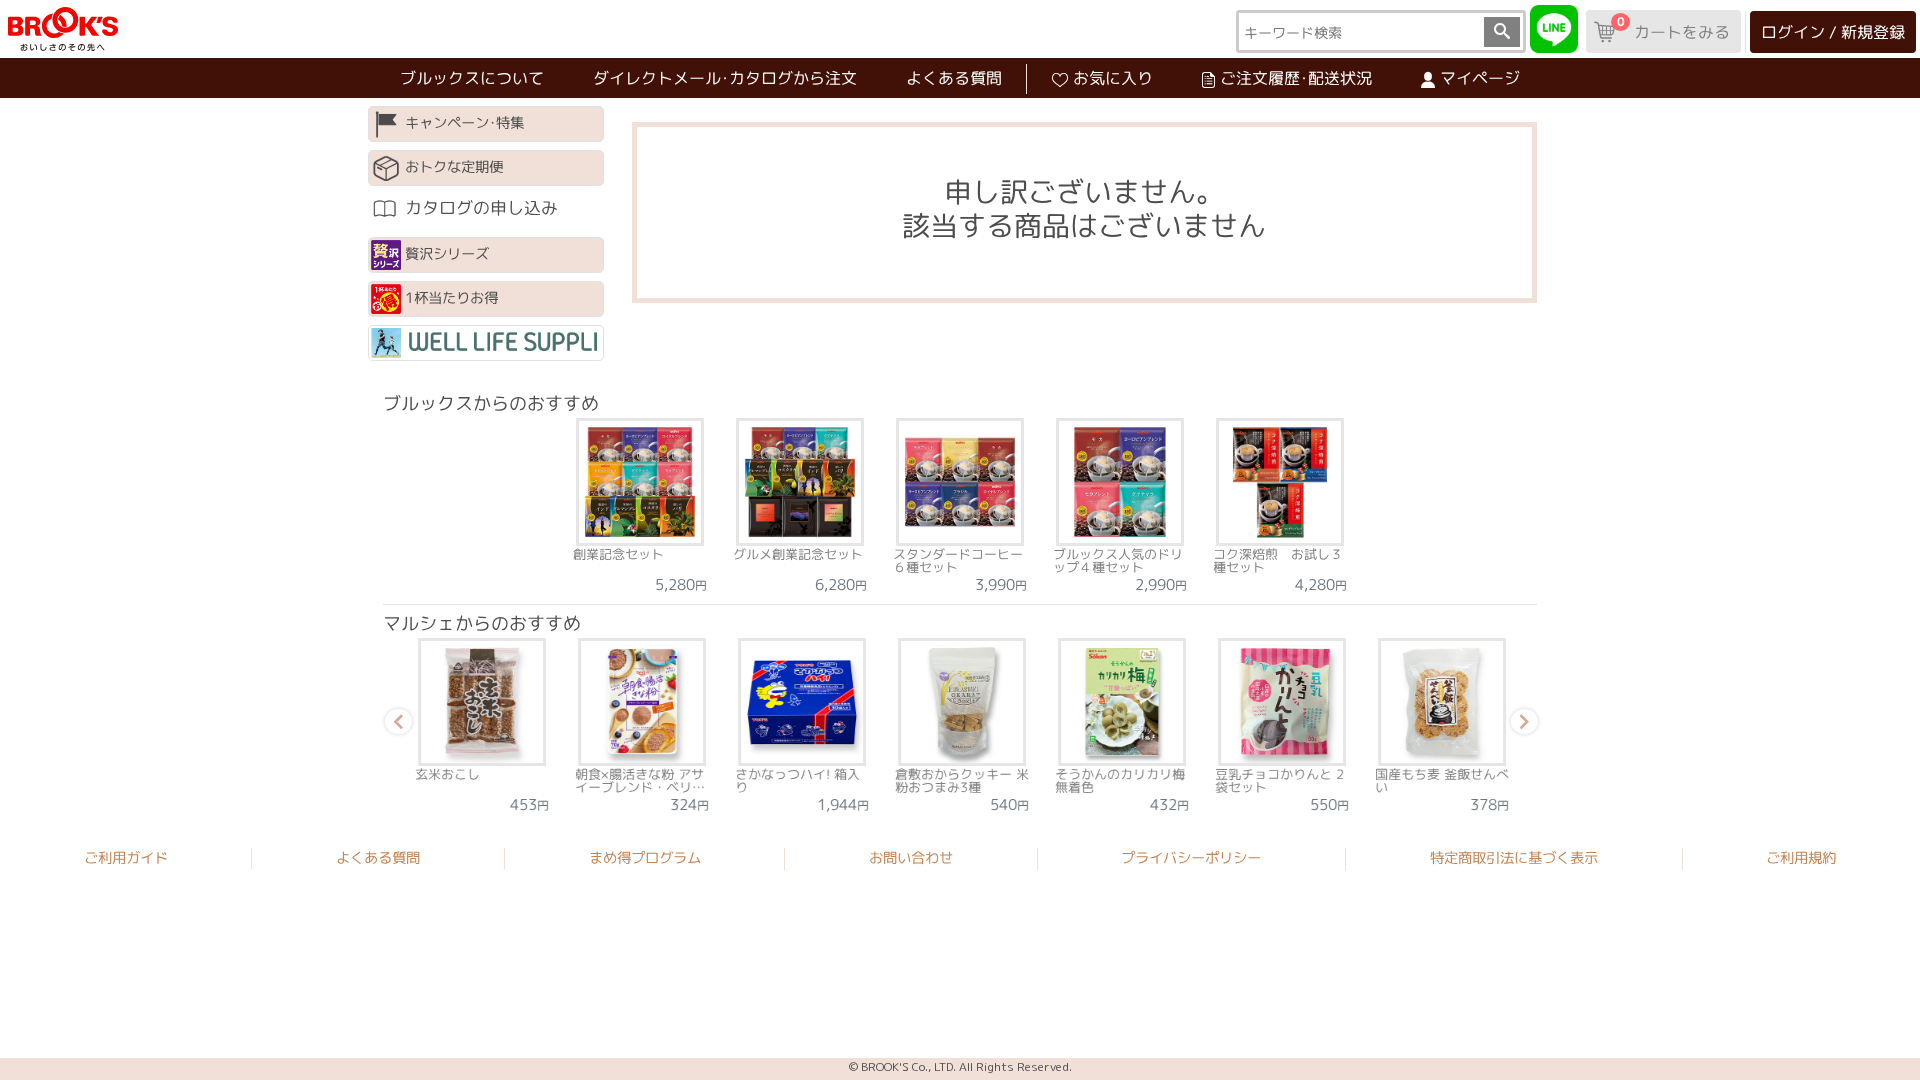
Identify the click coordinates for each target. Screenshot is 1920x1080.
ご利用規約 (1801, 859)
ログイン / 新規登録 (1833, 32)
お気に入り (1113, 78)
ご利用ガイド (126, 858)
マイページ (1480, 78)
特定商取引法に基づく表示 (1514, 858)
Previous (395, 725)
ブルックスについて (472, 78)
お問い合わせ (911, 858)
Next (1521, 725)
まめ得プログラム (645, 858)
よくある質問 (954, 78)
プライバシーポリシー (1191, 858)
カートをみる (1673, 28)
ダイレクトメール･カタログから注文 (725, 78)
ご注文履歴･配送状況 (1296, 78)
